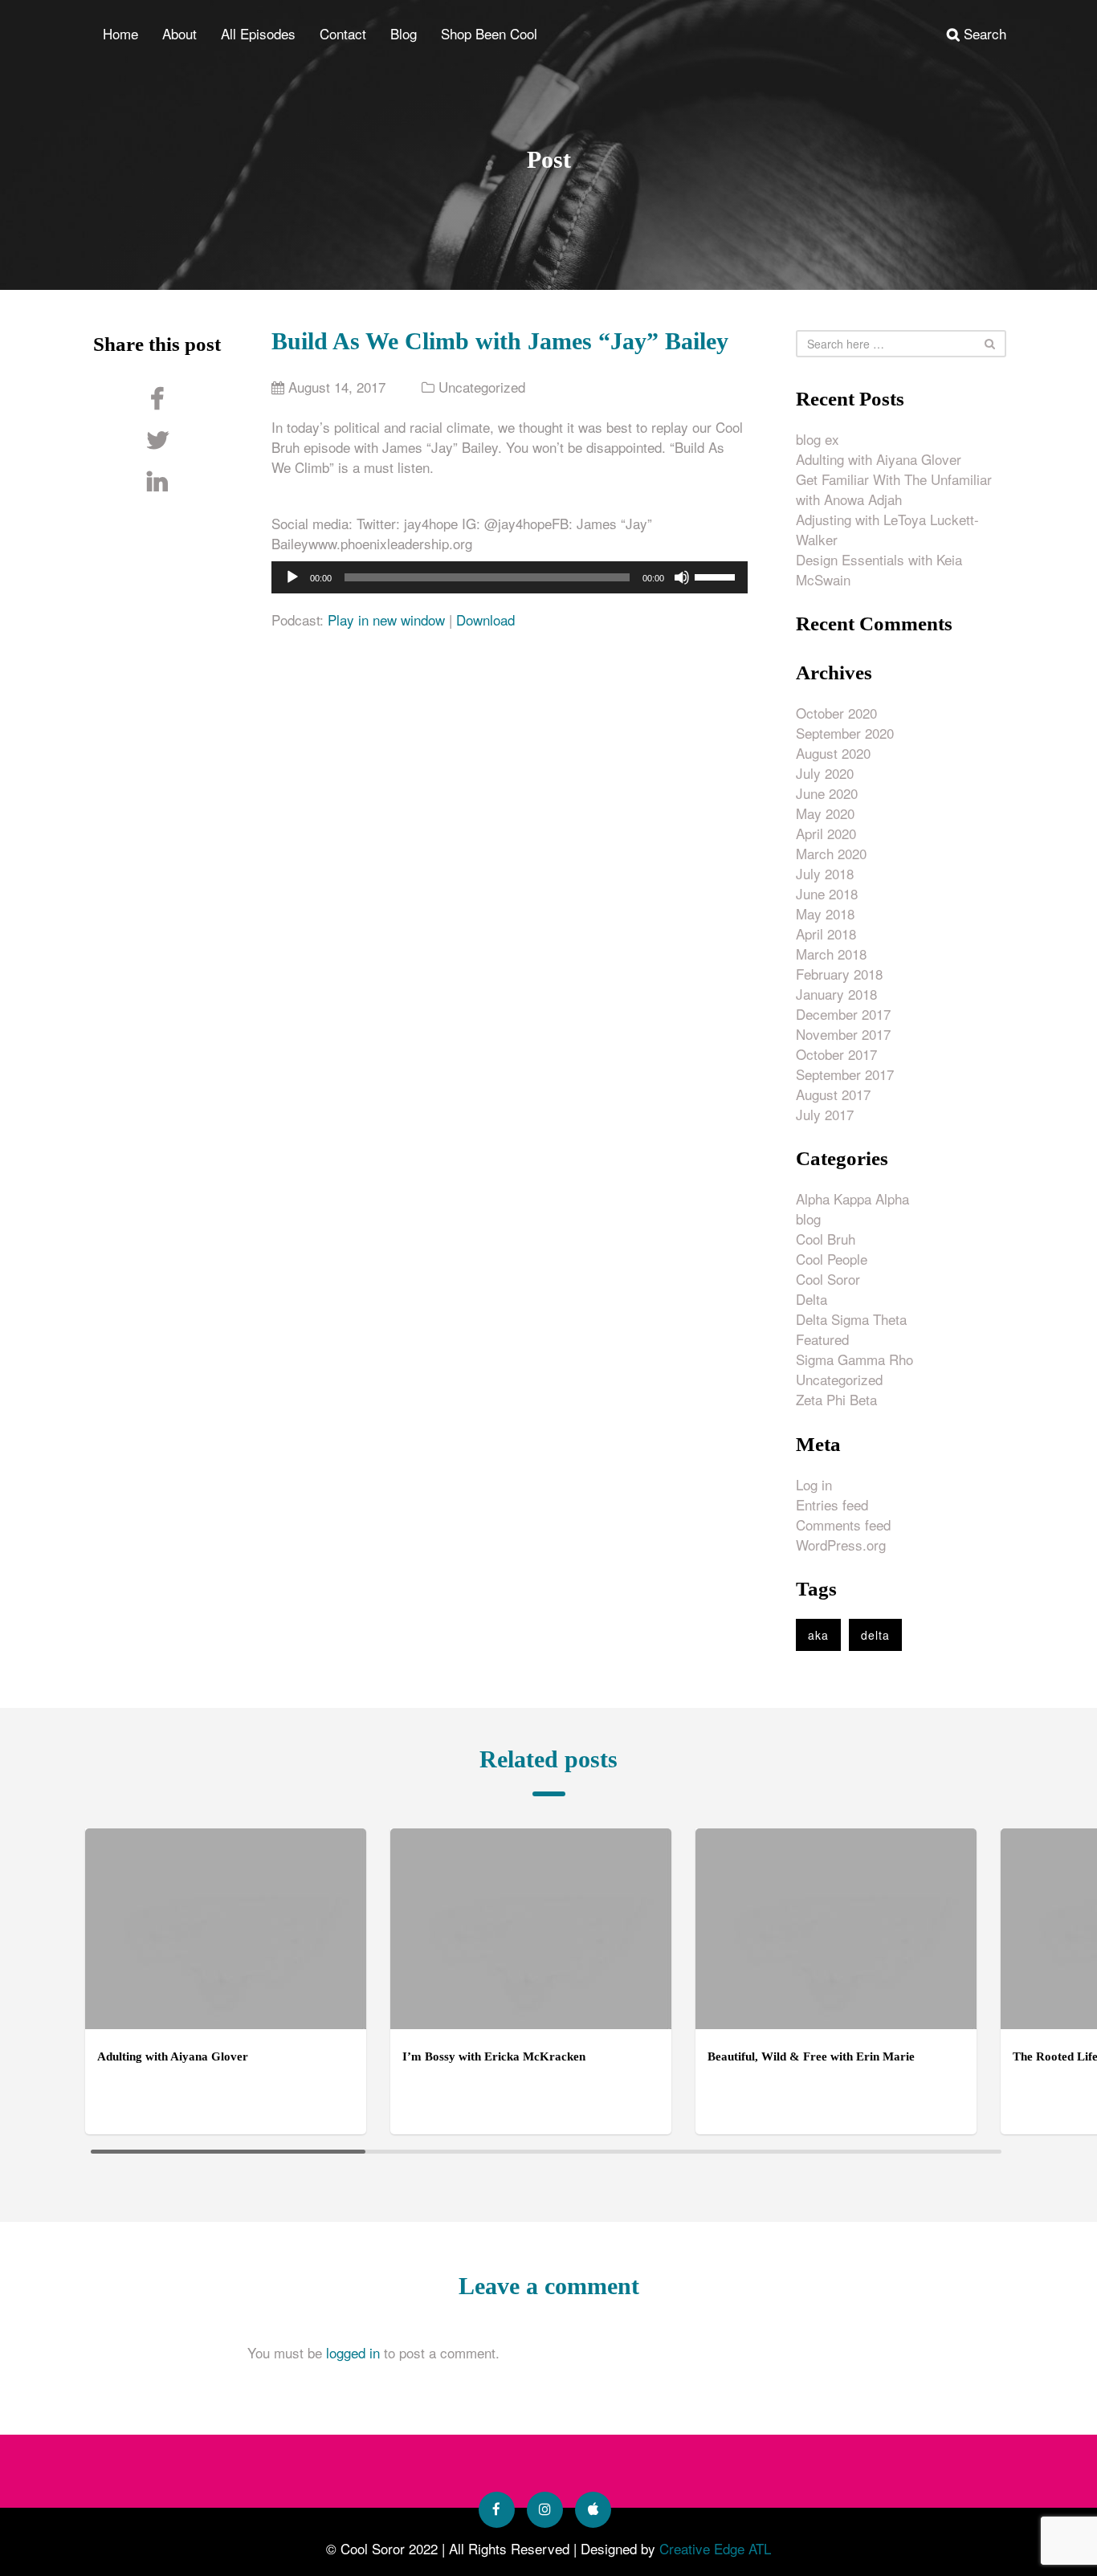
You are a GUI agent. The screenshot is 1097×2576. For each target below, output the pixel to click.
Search (983, 33)
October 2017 (836, 1054)
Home (120, 33)
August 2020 (833, 753)
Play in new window (386, 620)
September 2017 (845, 1074)
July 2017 (825, 1114)
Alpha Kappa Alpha (852, 1198)
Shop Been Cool (489, 33)
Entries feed (832, 1504)
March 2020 (831, 853)
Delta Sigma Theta (851, 1319)
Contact (343, 33)
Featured (822, 1339)
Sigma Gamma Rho (854, 1359)
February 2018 (839, 974)
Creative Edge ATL (715, 2548)
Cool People (832, 1259)
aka (818, 1635)
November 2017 (843, 1034)
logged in (353, 2352)
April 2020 (826, 833)
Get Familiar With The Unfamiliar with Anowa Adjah (894, 489)
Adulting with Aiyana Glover (879, 459)
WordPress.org (841, 1545)
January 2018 (836, 994)
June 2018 (827, 893)
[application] (510, 577)
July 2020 (825, 773)
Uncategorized (482, 387)
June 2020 (827, 793)
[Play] (292, 577)
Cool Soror (828, 1279)
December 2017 (843, 1014)
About (179, 33)
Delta (812, 1299)
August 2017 (833, 1094)
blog (808, 1219)
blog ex (818, 439)
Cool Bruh (826, 1239)
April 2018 (826, 933)
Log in (814, 1484)
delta (875, 1635)
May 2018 (825, 913)
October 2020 (836, 713)
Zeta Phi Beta (836, 1399)
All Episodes (258, 33)
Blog (404, 33)
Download (485, 620)
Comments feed (843, 1524)
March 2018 (831, 954)
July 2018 (825, 873)
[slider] (717, 576)
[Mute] (682, 577)
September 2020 (845, 733)
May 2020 (825, 813)
